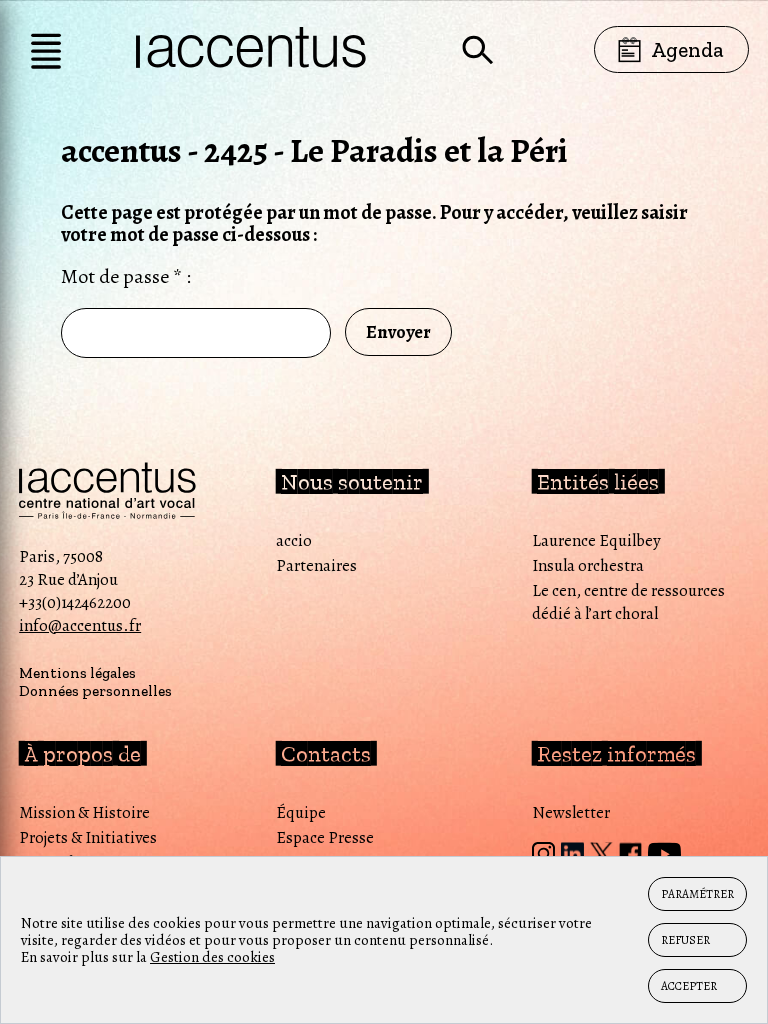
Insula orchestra (588, 565)
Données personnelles (95, 691)
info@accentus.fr (80, 625)
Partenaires (316, 565)
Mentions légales (77, 673)
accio (294, 540)
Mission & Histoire (84, 812)
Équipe (301, 812)
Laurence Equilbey (596, 540)
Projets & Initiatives (88, 837)
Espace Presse (325, 837)
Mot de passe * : (126, 276)
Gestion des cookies (212, 957)
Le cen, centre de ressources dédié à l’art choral (628, 602)
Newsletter (571, 812)
